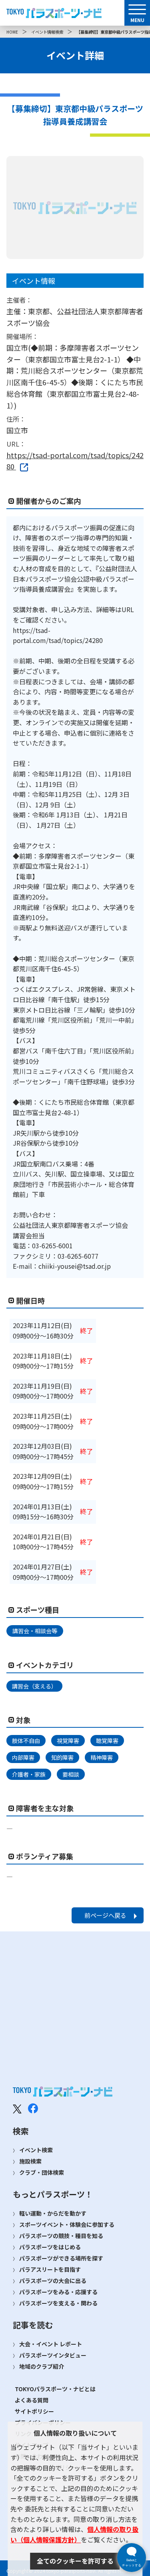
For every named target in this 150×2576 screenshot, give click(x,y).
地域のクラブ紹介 (42, 2366)
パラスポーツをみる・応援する (58, 2292)
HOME (12, 32)
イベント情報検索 (47, 32)
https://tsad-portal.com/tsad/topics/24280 (75, 461)
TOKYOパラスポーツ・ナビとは (55, 2389)
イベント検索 (36, 2150)
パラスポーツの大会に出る (53, 2281)
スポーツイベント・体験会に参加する (67, 2224)
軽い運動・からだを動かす (53, 2213)
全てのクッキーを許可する (75, 2561)
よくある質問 (32, 2400)
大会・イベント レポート (51, 2344)
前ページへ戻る (105, 1915)
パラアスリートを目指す (50, 2269)
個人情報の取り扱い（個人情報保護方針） (74, 2534)
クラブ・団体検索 (42, 2172)
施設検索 (30, 2161)
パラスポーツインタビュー (53, 2355)
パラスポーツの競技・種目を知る (61, 2236)
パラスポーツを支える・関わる (58, 2303)
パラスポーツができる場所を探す (61, 2258)
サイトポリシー (34, 2411)
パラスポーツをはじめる (50, 2247)
